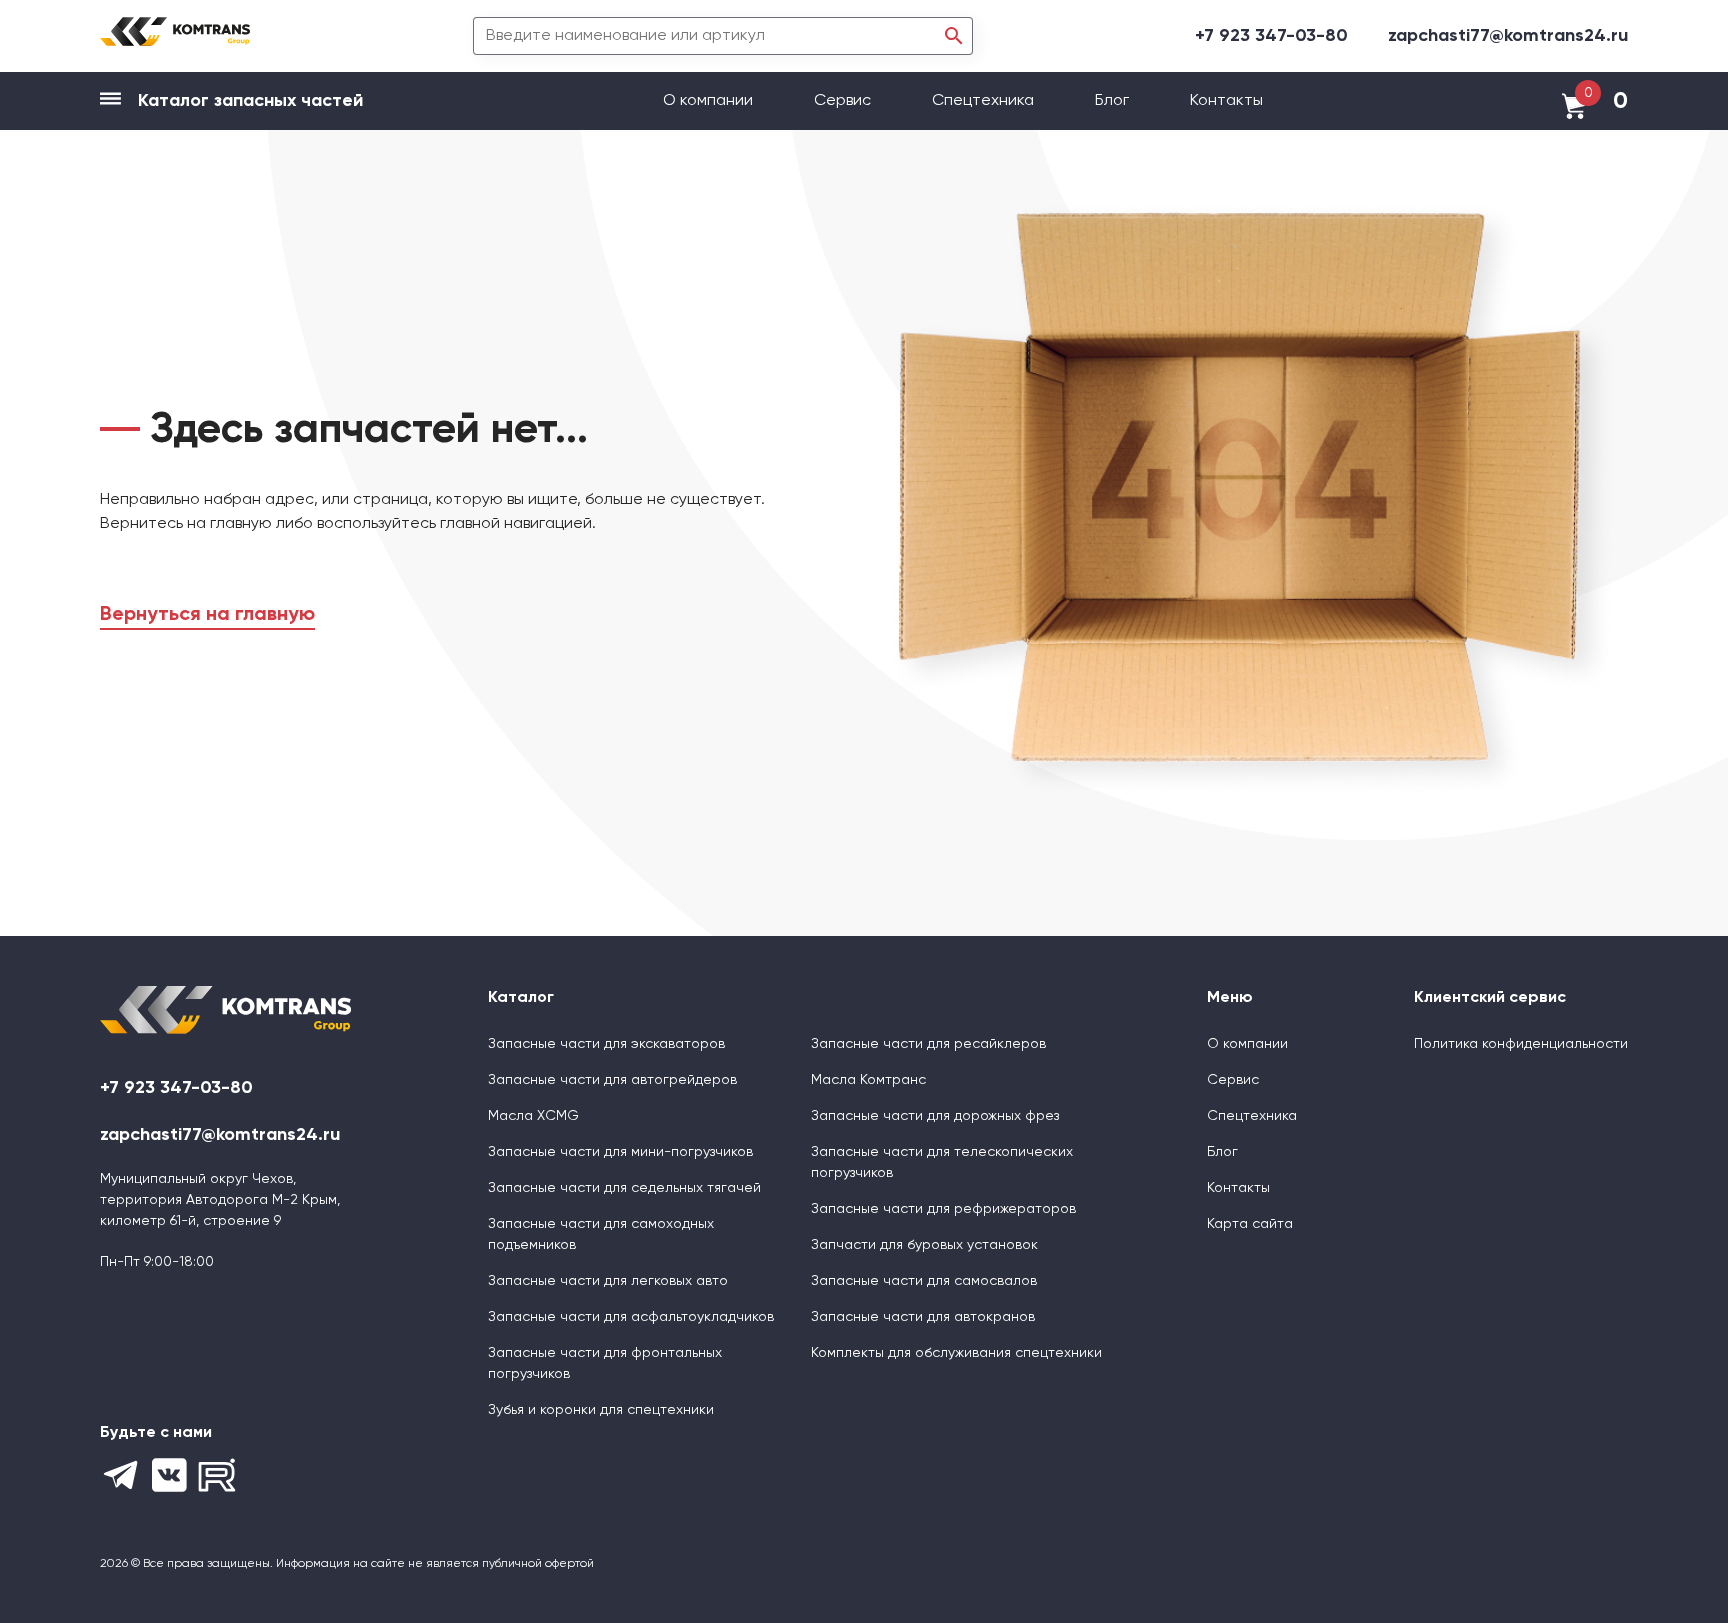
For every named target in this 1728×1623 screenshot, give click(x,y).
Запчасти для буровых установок (924, 1245)
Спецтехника (983, 101)
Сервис (844, 101)
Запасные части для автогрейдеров (612, 1080)
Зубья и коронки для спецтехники (601, 1410)
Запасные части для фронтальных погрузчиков (605, 1363)
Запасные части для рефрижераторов (943, 1209)
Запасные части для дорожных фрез (935, 1116)
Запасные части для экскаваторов (606, 1044)
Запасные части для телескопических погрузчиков (942, 1162)
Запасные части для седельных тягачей (624, 1188)
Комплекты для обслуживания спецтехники (956, 1353)
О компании (710, 101)
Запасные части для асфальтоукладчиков (631, 1317)
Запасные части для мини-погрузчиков (620, 1152)
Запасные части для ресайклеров (928, 1044)
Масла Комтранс (868, 1080)
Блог (1112, 101)
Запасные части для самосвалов (924, 1281)
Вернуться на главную (207, 615)
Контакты (1226, 101)
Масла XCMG (533, 1116)
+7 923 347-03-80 (1271, 36)
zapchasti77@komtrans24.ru (1508, 36)
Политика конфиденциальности (1521, 1044)
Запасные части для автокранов (923, 1317)
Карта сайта (1250, 1224)
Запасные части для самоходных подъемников (601, 1234)
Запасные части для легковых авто (608, 1281)
